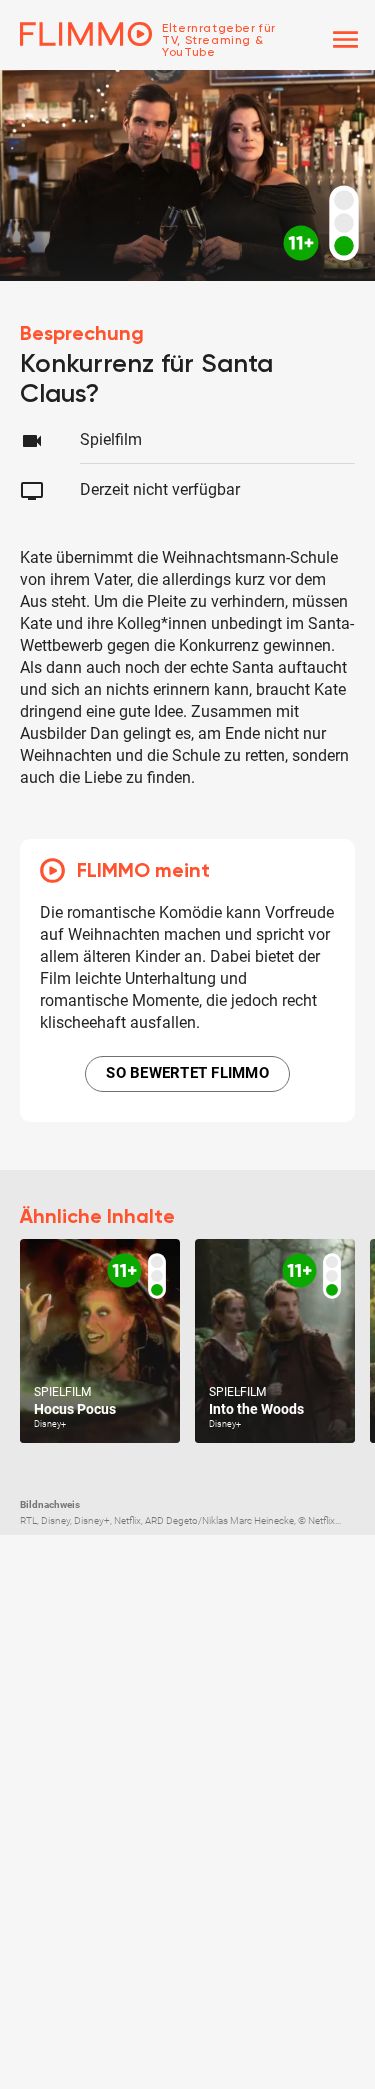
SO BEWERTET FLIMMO (187, 1073)
